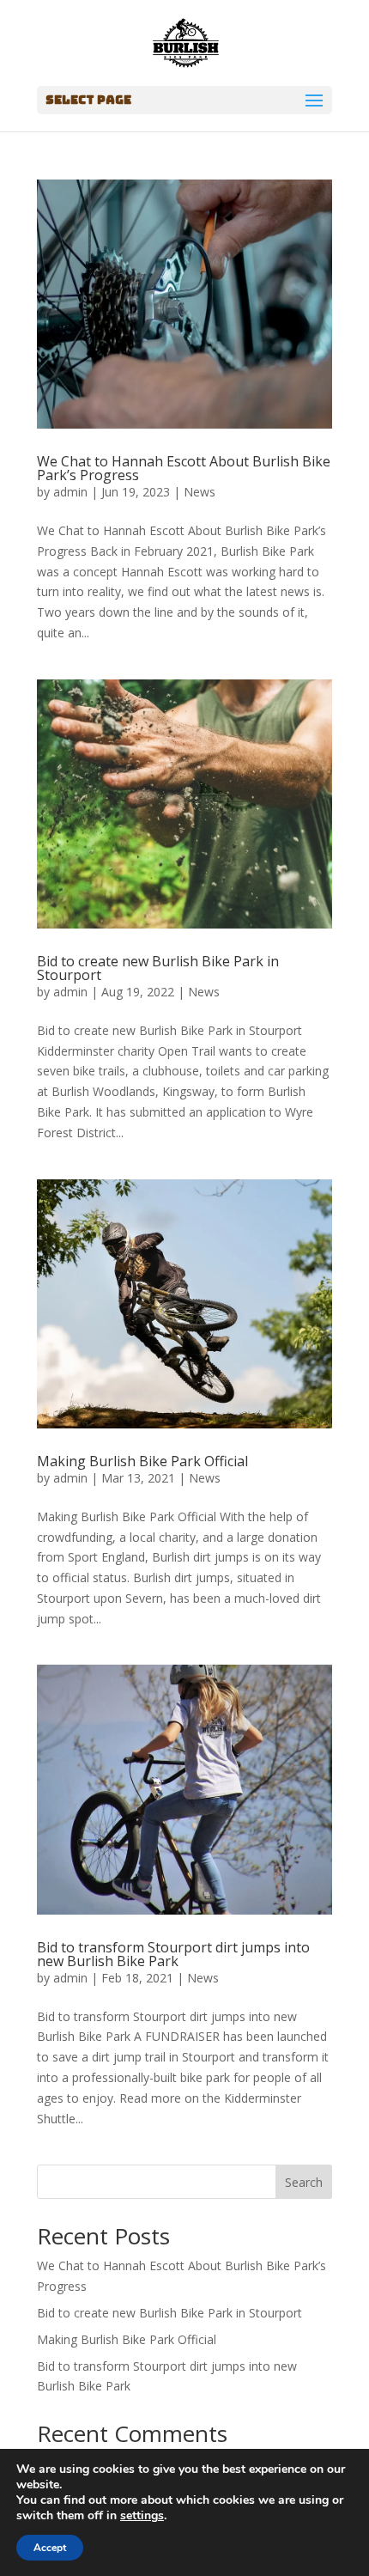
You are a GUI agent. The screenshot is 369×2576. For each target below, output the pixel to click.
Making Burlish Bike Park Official (142, 1461)
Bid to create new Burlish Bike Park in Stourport (158, 968)
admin (70, 492)
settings (142, 2516)
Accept (50, 2548)
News (200, 492)
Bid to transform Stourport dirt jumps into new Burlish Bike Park (173, 1954)
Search (304, 2182)
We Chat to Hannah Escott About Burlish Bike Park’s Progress (184, 468)
